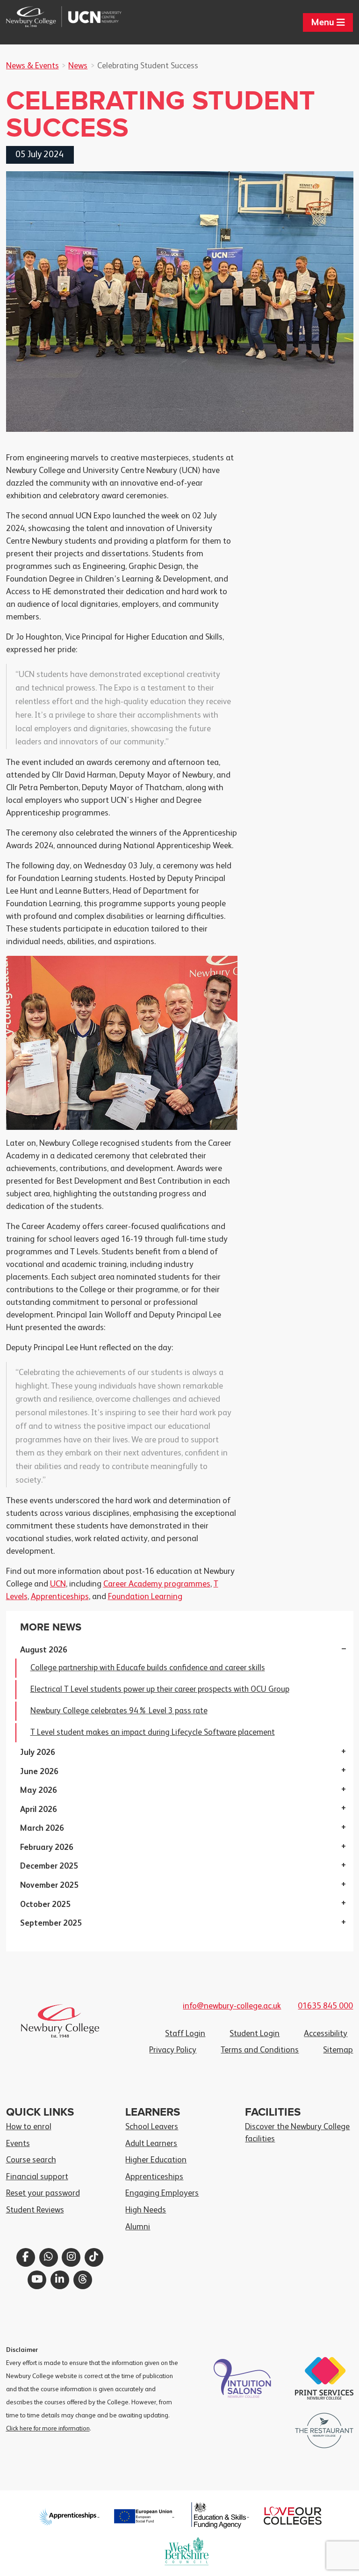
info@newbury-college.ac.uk (232, 2006)
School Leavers (152, 2127)
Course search (31, 2160)
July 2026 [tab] (38, 1753)
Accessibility (326, 2034)
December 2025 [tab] (49, 1866)
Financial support (37, 2177)
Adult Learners (151, 2144)
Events (18, 2144)
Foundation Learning (145, 1597)
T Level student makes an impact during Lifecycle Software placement (153, 1732)
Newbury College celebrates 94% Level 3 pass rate (119, 1711)
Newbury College (35, 17)
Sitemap (338, 2050)
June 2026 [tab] (39, 1772)
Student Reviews (35, 2210)
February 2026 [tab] (47, 1848)
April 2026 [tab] (39, 1810)
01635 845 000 (325, 2006)
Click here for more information (48, 2429)
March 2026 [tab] (42, 1828)
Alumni (138, 2227)
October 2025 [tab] (45, 1905)
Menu (324, 23)
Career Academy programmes (157, 1584)
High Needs (146, 2210)
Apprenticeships (60, 1597)
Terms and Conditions (260, 2050)
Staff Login (185, 2034)
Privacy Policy (173, 2050)
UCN (93, 17)
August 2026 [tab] (44, 1650)
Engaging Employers (162, 2193)
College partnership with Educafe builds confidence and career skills (148, 1668)
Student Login (255, 2034)
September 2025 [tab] (51, 1923)
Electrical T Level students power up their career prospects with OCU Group (160, 1689)
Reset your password (43, 2193)
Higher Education (156, 2160)
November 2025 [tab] (49, 1885)
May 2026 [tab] (39, 1790)
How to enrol (29, 2127)
